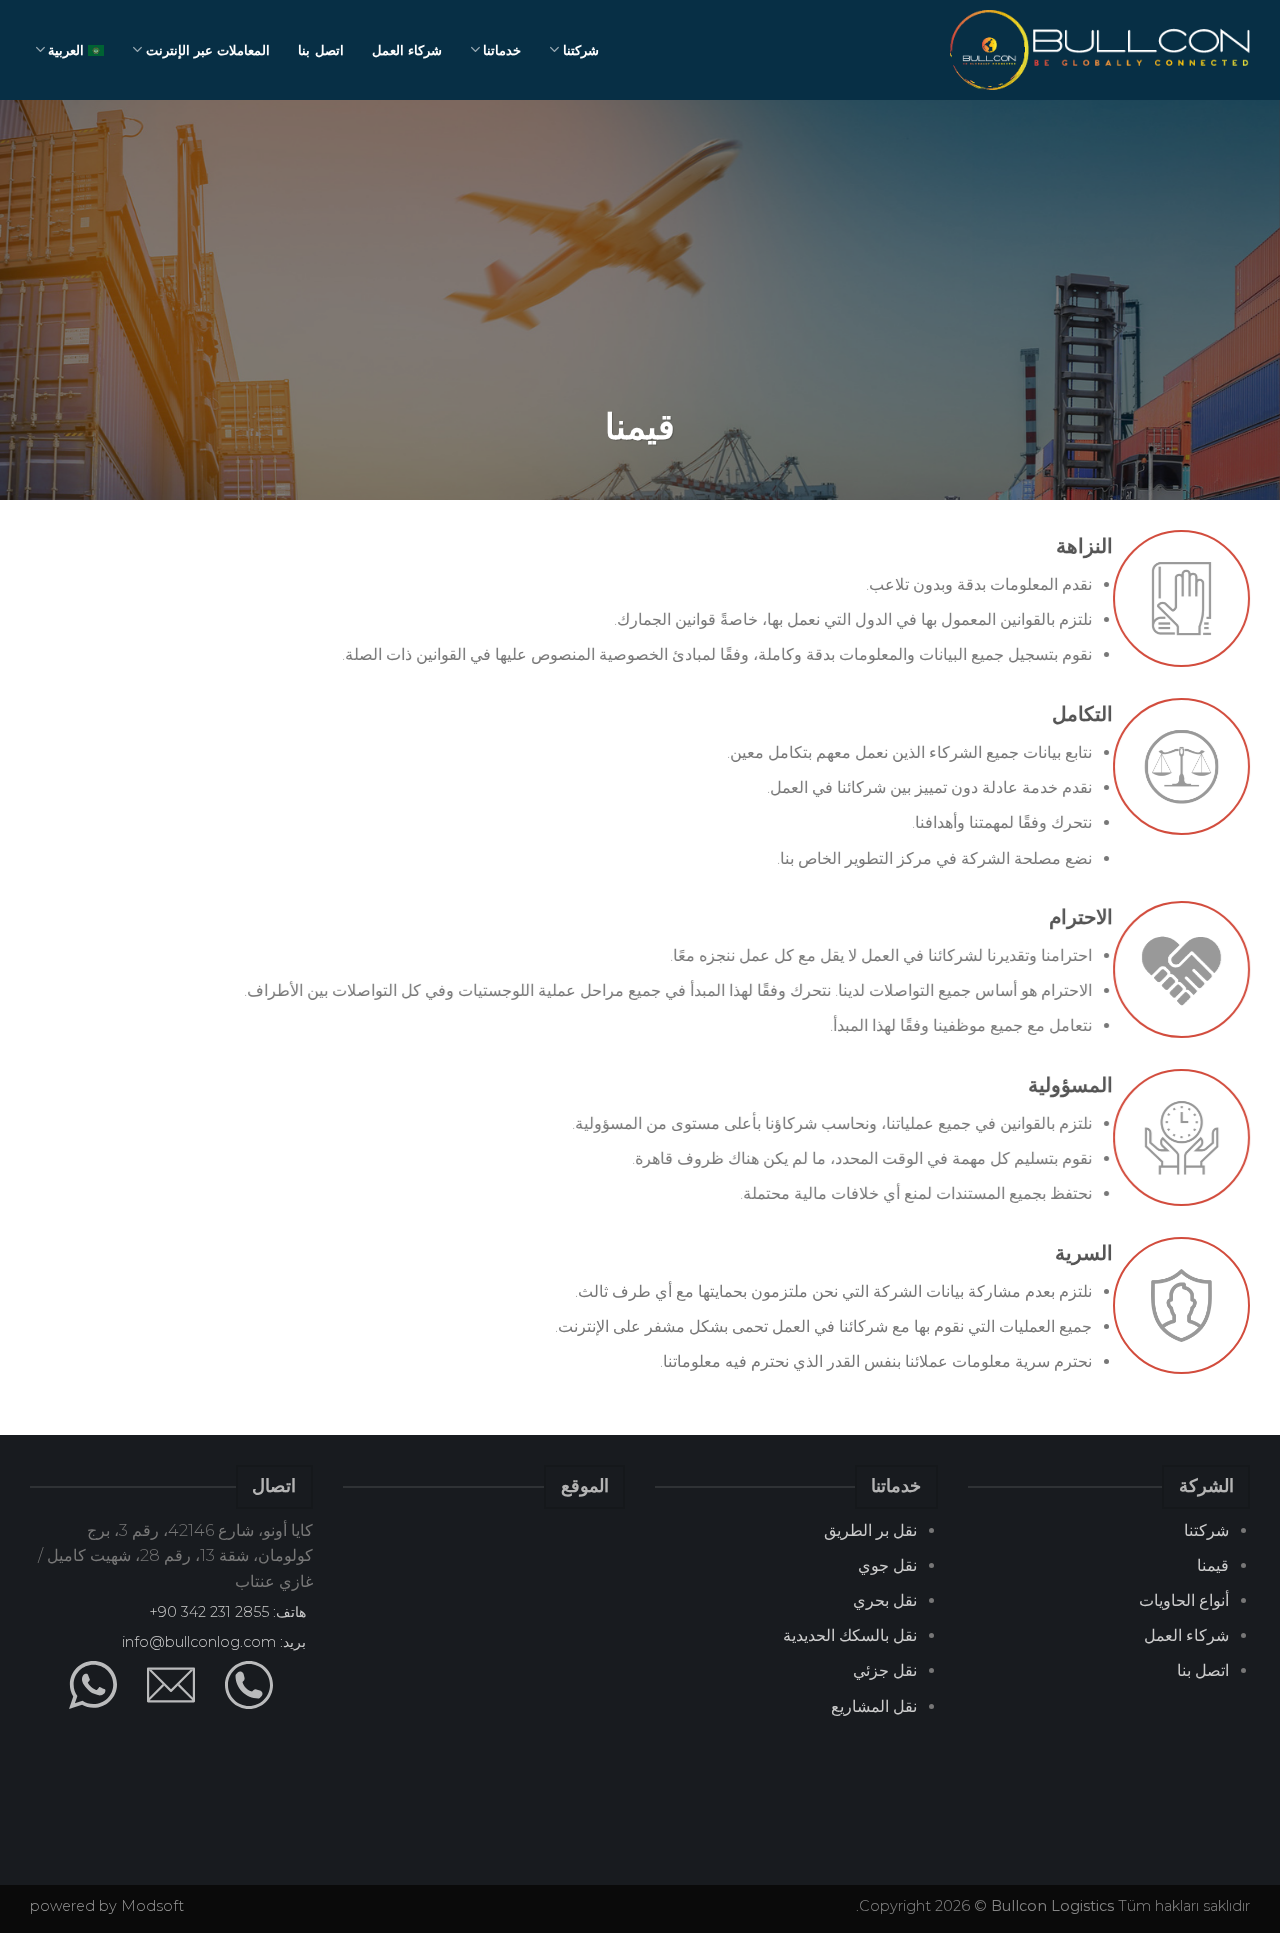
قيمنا (1213, 1565)
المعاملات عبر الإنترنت (208, 50)
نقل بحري (885, 1600)
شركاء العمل (407, 50)
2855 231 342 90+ (209, 1612)
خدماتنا (502, 50)
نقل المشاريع (874, 1706)
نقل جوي (887, 1565)
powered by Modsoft (107, 1906)
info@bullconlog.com (199, 1642)
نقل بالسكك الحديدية (850, 1635)
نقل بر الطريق (870, 1530)
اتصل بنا (320, 50)
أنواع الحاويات (1184, 1600)
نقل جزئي (885, 1670)
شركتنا (581, 50)
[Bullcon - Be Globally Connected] (1100, 50)
